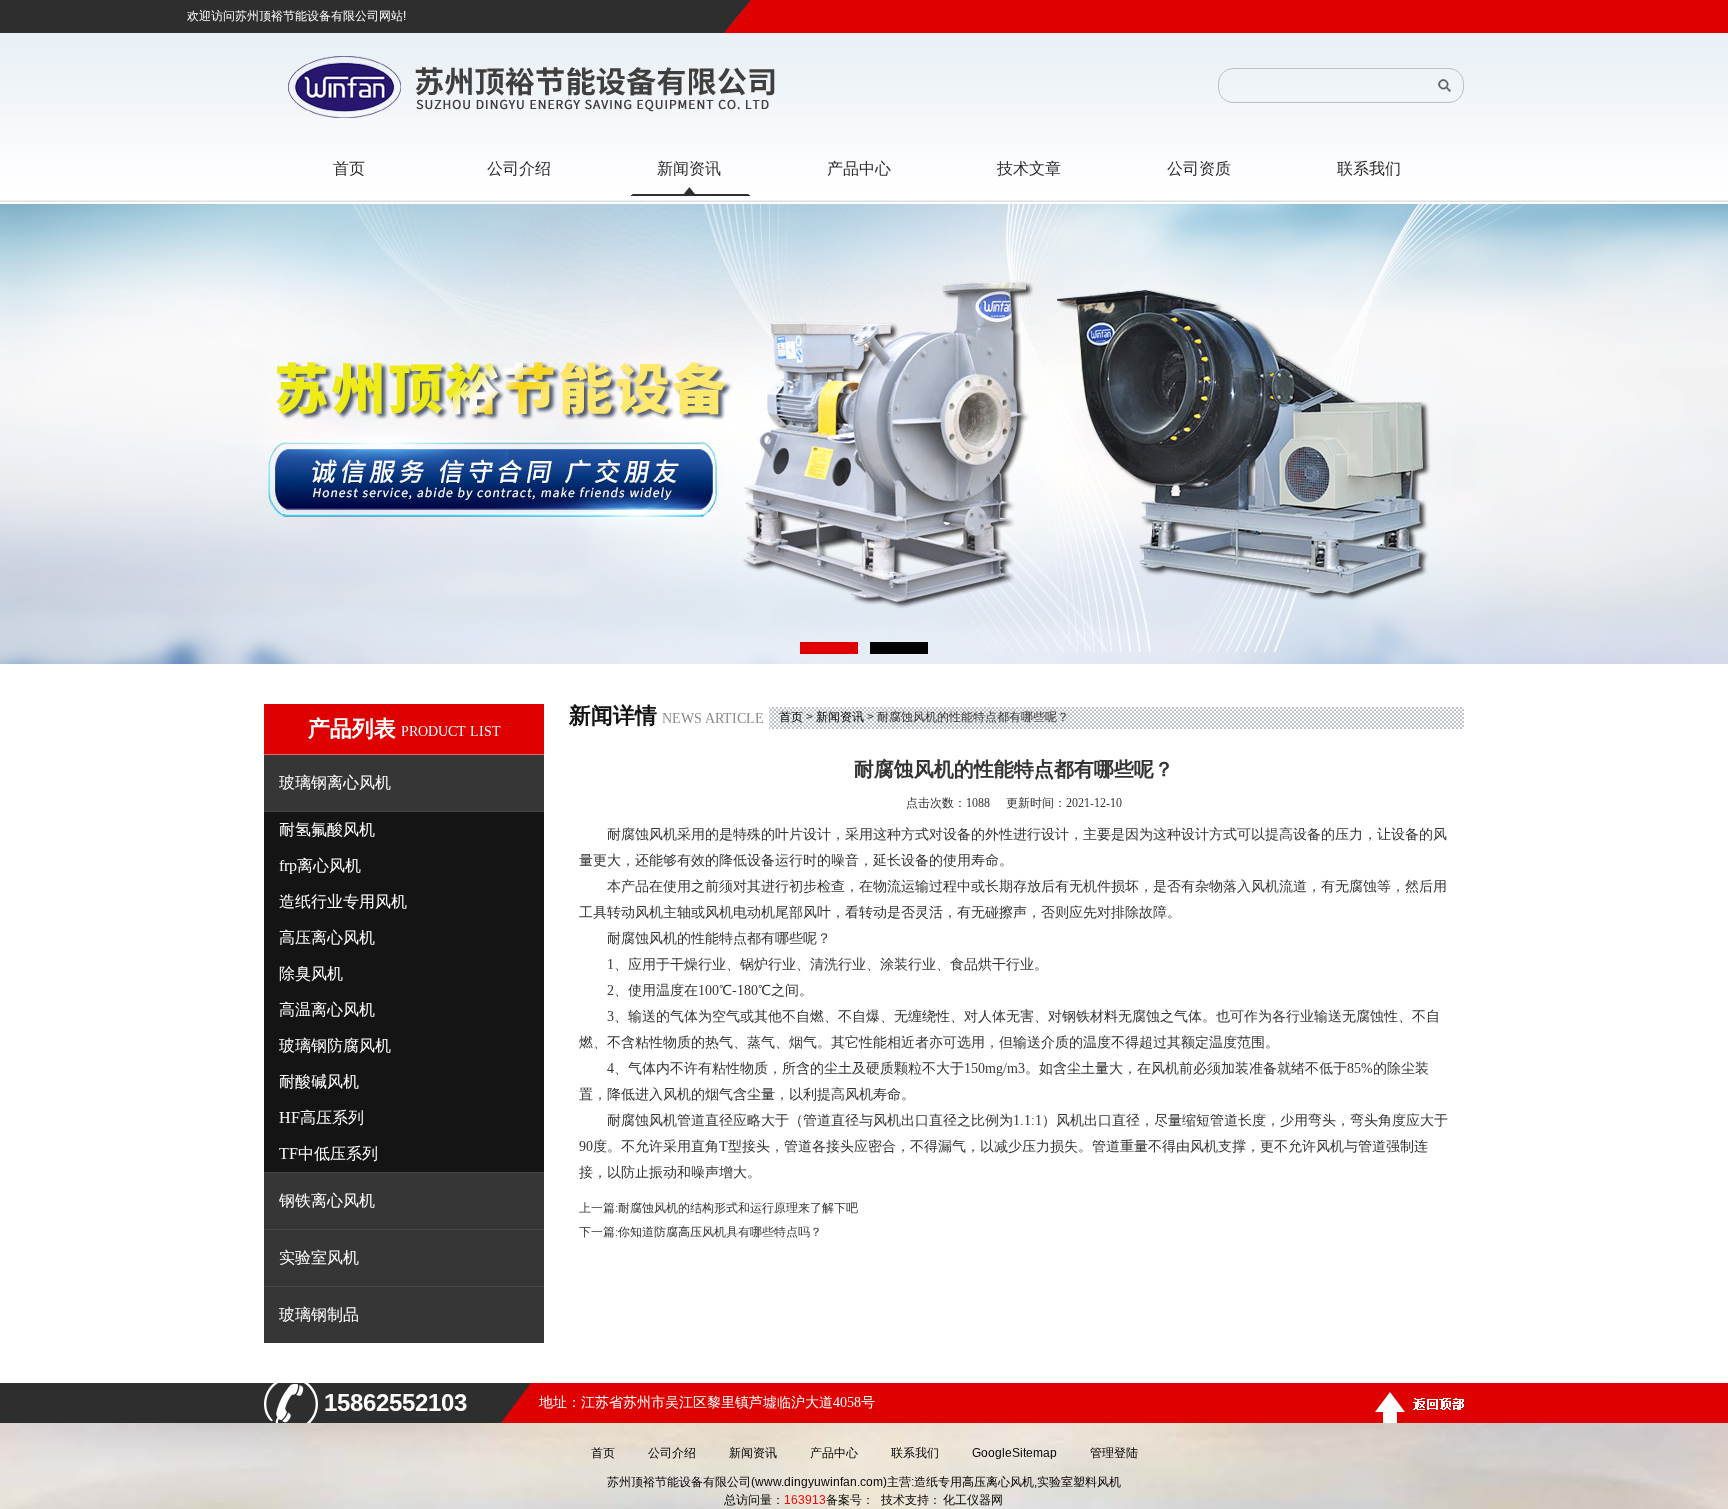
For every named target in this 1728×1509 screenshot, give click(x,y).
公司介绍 (672, 1453)
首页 (791, 717)
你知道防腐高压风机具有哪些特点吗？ (720, 1232)
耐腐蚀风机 (642, 834)
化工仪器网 (973, 1500)
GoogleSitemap (1014, 1453)
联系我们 (915, 1453)
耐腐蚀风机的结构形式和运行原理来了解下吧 (738, 1208)
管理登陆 (1114, 1453)
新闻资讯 (840, 717)
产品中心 (834, 1453)
